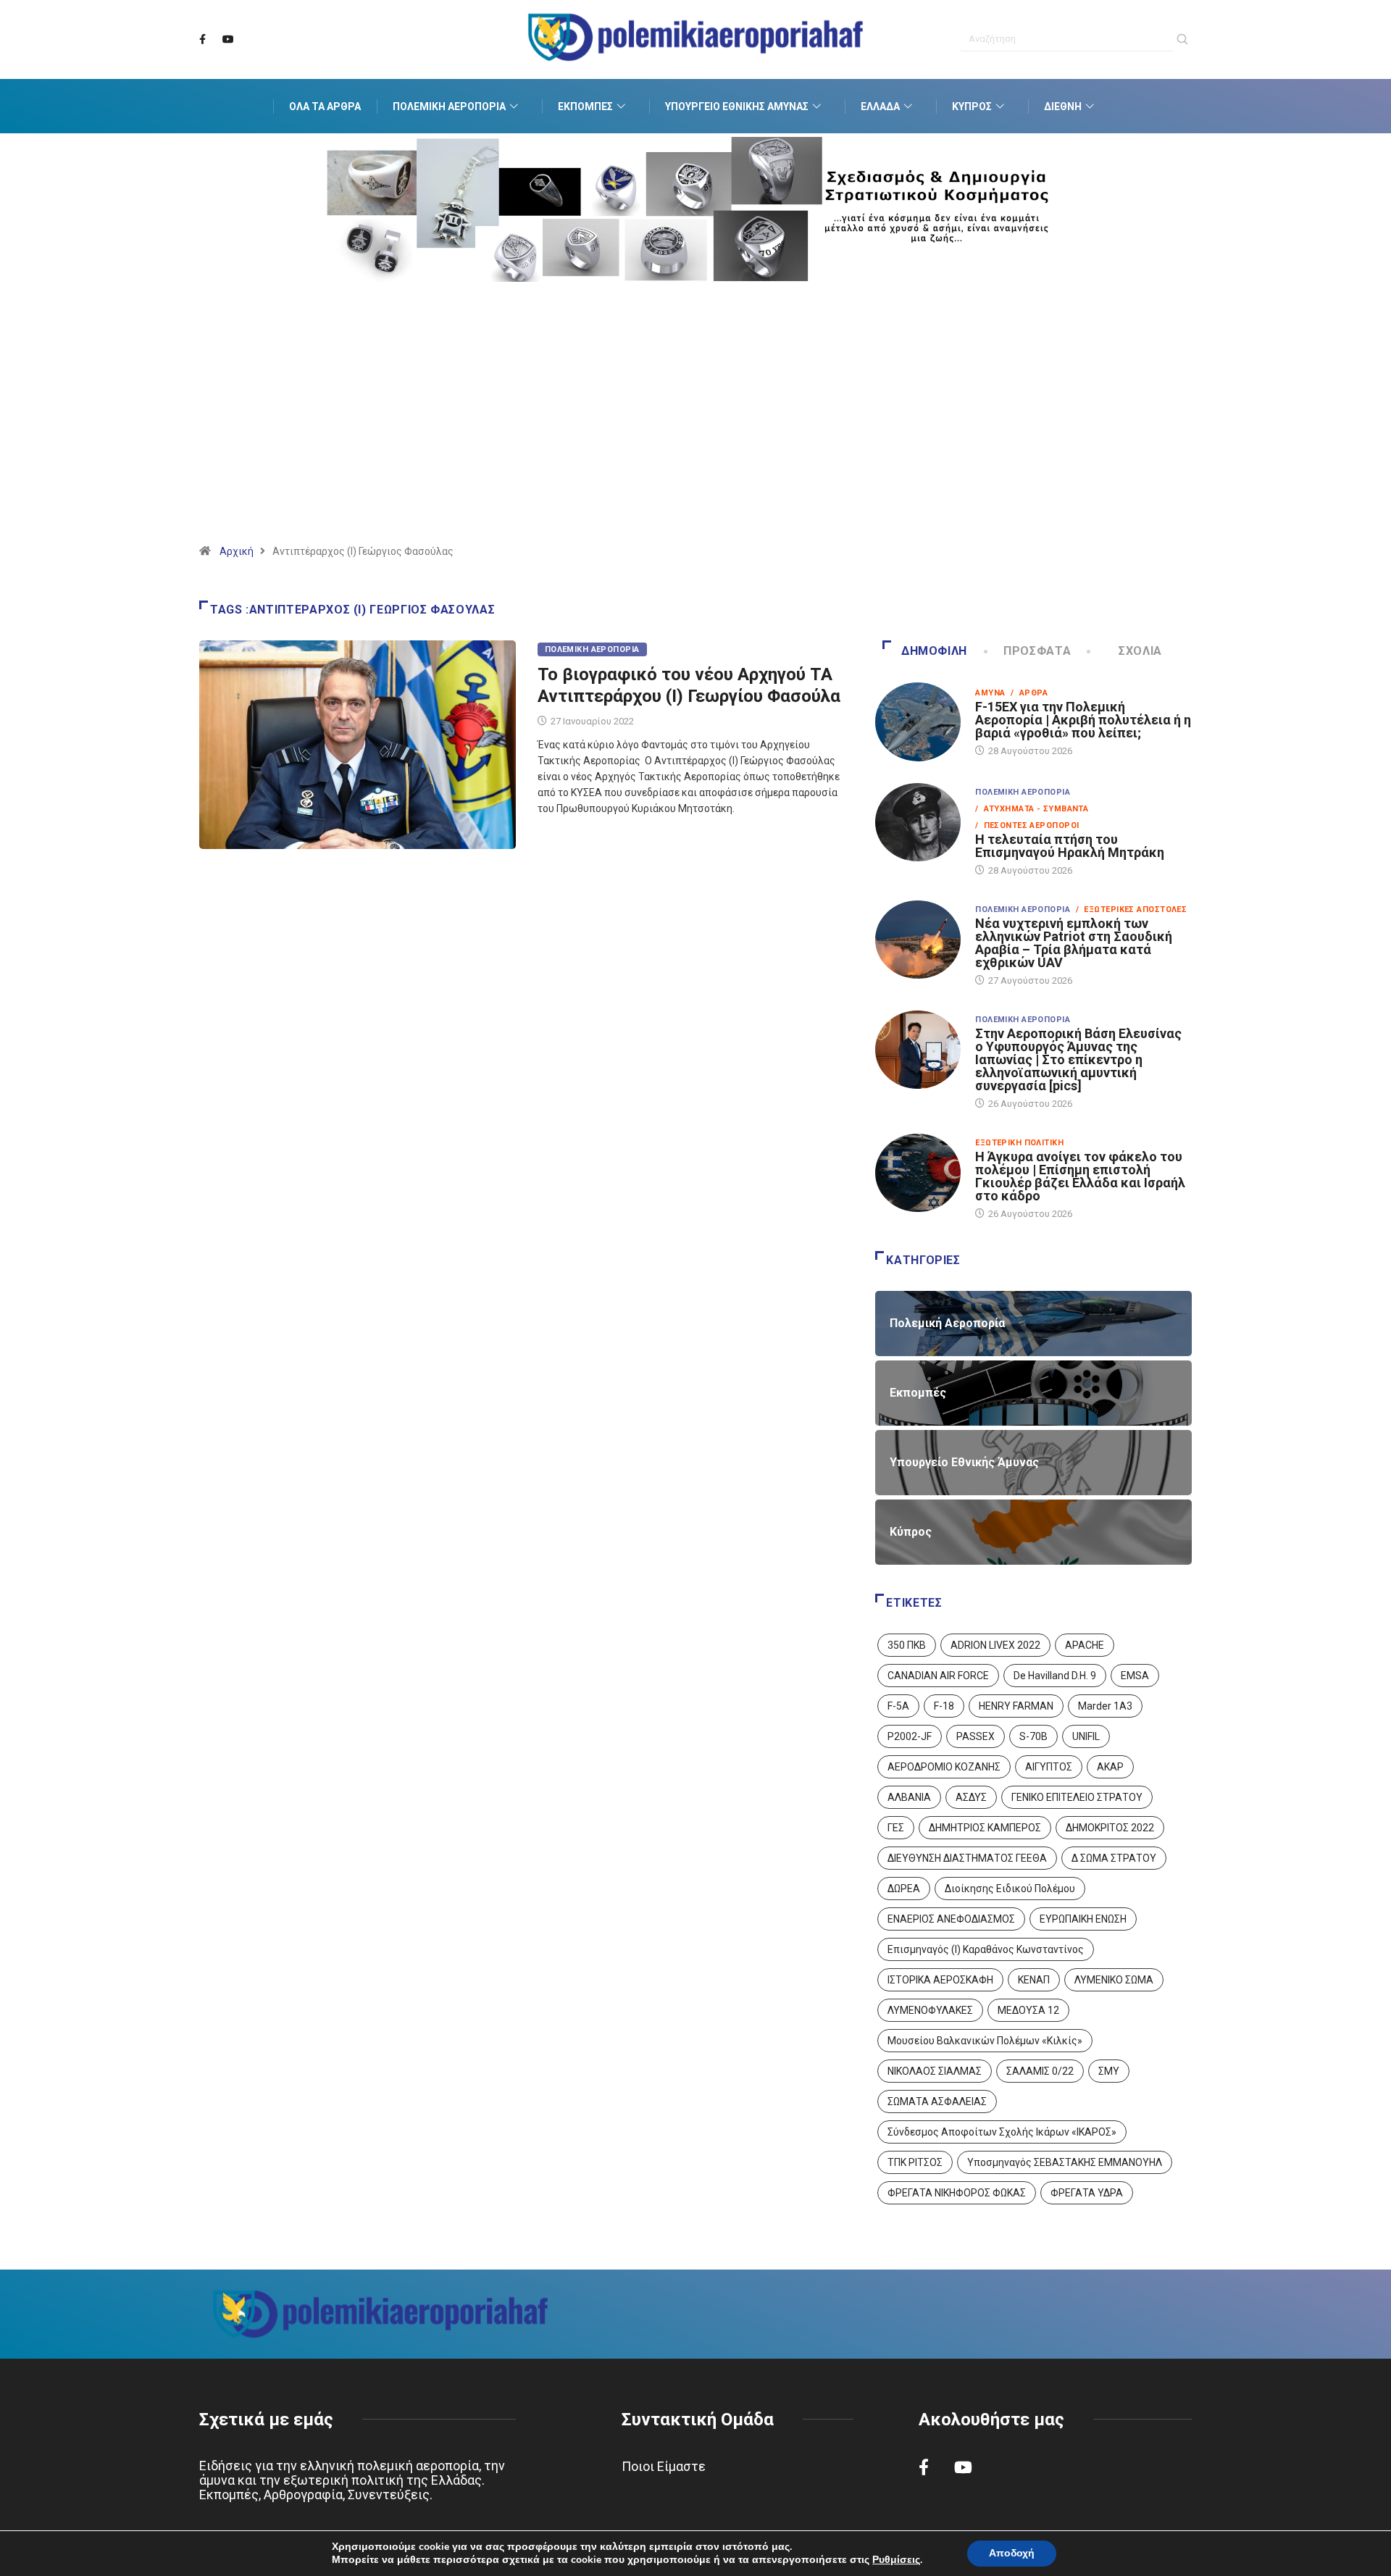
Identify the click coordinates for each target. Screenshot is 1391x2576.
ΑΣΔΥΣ (971, 1797)
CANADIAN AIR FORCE (938, 1676)
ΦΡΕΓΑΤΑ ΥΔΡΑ (1087, 2193)
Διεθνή (1063, 106)
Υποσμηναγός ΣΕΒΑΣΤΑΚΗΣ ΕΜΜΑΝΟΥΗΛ (1065, 2162)
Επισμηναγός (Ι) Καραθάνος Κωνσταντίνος (986, 1949)
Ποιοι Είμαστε (664, 2466)
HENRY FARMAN (1016, 1706)
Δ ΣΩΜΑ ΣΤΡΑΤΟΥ (1114, 1858)
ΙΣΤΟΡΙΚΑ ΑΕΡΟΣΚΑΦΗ (940, 1980)
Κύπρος (972, 106)
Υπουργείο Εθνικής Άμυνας (737, 106)
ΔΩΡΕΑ (904, 1889)
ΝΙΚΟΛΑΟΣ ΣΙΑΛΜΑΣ (935, 2071)
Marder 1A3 (1105, 1706)
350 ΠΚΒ (907, 1645)
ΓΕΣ (896, 1828)
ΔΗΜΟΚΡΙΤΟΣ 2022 (1110, 1828)
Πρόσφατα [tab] (1037, 651)
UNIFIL (1086, 1736)
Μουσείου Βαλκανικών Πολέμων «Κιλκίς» (985, 2041)
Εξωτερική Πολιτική (1019, 1143)
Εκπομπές (585, 106)
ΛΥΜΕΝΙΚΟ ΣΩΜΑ (1114, 1980)
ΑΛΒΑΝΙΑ (909, 1797)
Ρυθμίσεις (896, 2560)
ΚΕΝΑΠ (1034, 1980)
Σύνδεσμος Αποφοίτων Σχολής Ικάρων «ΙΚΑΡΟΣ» (1002, 2132)
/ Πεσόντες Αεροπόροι (1027, 825)
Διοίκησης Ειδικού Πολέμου (1010, 1889)
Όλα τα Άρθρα (325, 106)
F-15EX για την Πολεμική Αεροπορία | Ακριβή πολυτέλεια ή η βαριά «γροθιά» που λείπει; (1083, 720)
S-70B (1033, 1736)
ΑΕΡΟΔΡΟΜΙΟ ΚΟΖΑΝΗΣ (944, 1767)
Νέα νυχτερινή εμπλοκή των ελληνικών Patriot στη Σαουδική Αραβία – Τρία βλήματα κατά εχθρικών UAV (1074, 943)
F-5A (898, 1706)
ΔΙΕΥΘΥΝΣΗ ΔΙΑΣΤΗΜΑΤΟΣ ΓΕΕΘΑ (967, 1858)
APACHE (1085, 1645)
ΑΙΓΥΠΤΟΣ (1049, 1767)
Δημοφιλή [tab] (934, 651)
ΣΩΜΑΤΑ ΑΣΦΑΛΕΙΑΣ (937, 2102)
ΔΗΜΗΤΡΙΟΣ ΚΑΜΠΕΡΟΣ (985, 1828)
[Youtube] (228, 40)
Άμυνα (990, 693)
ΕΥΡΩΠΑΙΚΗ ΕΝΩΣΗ (1083, 1919)
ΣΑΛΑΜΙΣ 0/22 (1040, 2071)
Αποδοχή (1012, 2553)
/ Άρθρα (1029, 693)
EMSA (1135, 1676)
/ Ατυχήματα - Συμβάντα (1032, 809)
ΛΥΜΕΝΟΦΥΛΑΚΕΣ (930, 2010)
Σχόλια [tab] (1140, 651)
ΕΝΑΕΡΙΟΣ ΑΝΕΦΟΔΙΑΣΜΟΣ (951, 1919)
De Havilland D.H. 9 (1055, 1676)
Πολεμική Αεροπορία (449, 106)
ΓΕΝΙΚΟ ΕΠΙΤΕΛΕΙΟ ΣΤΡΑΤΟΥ (1077, 1797)
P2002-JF (910, 1736)
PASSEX (976, 1736)
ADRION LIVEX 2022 (995, 1645)
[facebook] (202, 40)
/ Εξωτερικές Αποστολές (1131, 909)
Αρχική (237, 551)
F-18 (944, 1706)
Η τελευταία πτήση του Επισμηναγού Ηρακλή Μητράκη (1070, 846)
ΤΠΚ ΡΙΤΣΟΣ (915, 2162)
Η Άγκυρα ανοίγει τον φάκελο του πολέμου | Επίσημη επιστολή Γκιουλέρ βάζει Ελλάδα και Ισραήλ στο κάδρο (1080, 1176)
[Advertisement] (695, 431)
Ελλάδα (880, 106)
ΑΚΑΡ (1110, 1767)
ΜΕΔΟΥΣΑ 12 (1028, 2010)
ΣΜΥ (1109, 2071)
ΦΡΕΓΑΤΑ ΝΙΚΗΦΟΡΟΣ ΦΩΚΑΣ (957, 2193)
